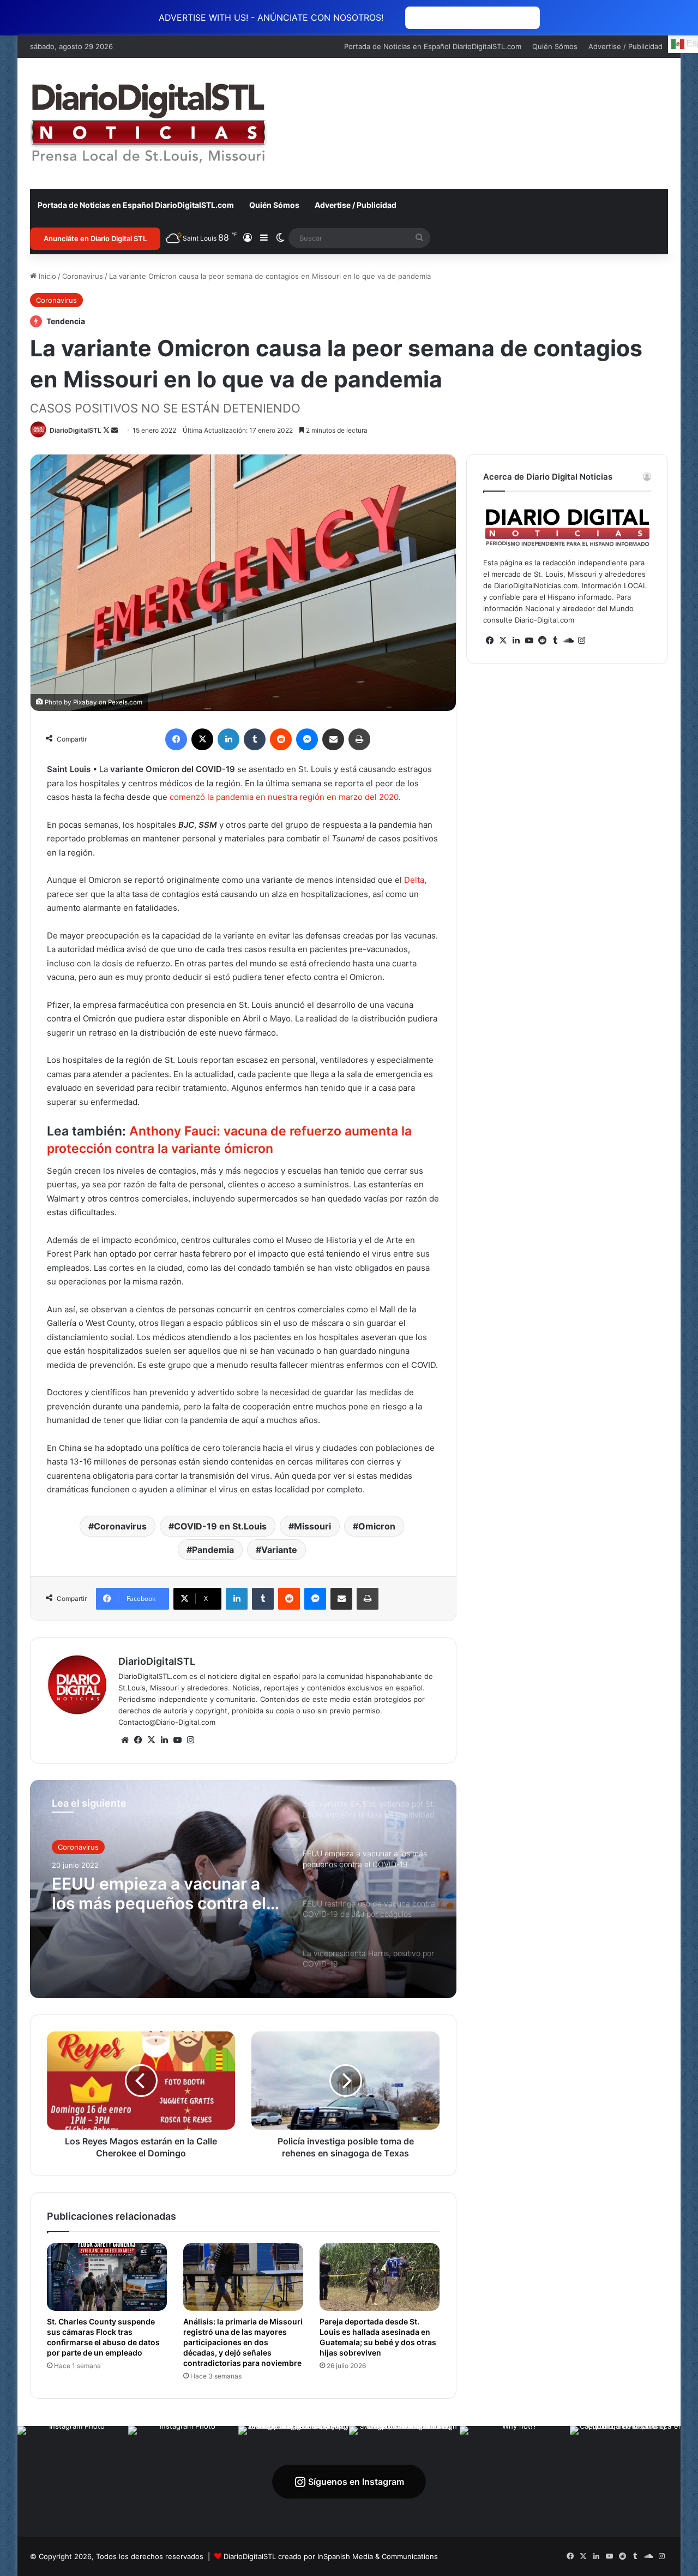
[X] (151, 1740)
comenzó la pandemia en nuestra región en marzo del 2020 (284, 797)
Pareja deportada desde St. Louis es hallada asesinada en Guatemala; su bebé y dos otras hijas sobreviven (378, 2337)
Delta (414, 880)
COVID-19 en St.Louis (220, 1526)
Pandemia (213, 1550)
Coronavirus (83, 276)
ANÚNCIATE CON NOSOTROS (473, 18)
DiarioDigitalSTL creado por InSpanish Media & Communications (331, 2556)
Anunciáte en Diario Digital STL (95, 238)
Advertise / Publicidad (625, 46)
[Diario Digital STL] (149, 123)
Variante (279, 1550)
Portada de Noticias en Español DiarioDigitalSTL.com (433, 46)
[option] (243, 1889)
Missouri (312, 1526)
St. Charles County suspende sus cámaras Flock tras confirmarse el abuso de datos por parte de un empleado (103, 2337)
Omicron (377, 1526)
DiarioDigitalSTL (76, 430)
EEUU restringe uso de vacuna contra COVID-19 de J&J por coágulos (160, 1893)
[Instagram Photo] (73, 2481)
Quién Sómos (555, 46)
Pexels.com (125, 702)
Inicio (46, 276)
